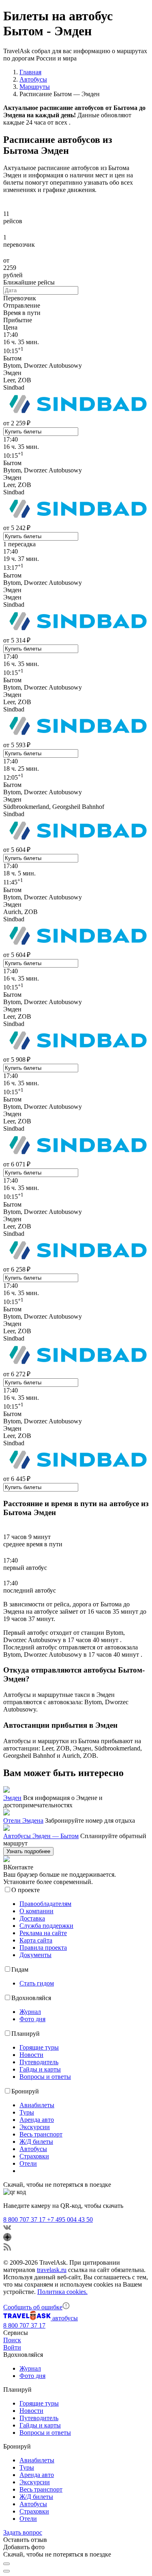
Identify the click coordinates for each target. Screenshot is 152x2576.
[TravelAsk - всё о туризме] (28, 2318)
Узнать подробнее (28, 1851)
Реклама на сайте (43, 1933)
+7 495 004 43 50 (70, 2219)
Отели (28, 2163)
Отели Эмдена (23, 1820)
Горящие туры (39, 2047)
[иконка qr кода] (6, 2564)
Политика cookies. (62, 2292)
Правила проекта (43, 1948)
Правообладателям (45, 1904)
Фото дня (32, 2019)
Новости (31, 2055)
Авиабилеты (37, 2105)
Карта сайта (36, 1940)
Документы (35, 1955)
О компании (36, 1911)
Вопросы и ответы (45, 2077)
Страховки (34, 2156)
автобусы (65, 2318)
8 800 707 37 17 (25, 2219)
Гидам (20, 1969)
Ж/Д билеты (36, 2142)
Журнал (30, 2012)
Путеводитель (39, 2062)
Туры (27, 2112)
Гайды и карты (40, 2069)
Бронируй (25, 2091)
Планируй (26, 2034)
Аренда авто (37, 2120)
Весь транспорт (41, 2134)
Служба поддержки (46, 1926)
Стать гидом (37, 1983)
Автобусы (33, 2149)
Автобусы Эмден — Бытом (41, 1836)
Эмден (12, 1798)
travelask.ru (52, 2270)
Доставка (32, 1918)
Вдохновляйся (31, 1998)
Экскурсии (35, 2127)
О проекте (26, 1890)
